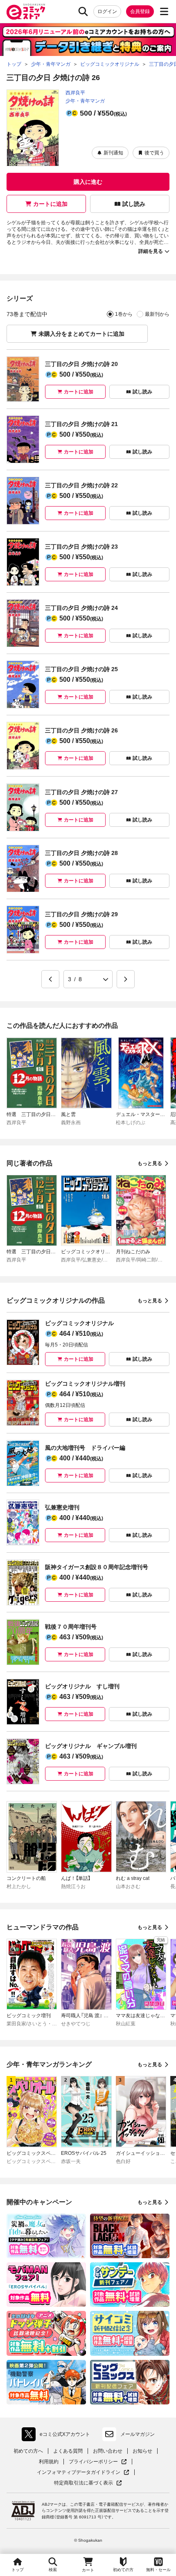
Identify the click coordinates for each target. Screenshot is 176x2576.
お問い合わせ (108, 2451)
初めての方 (123, 2570)
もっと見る (150, 1163)
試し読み (134, 204)
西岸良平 (75, 93)
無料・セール (158, 2570)
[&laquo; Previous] (50, 979)
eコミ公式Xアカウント (58, 2436)
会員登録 (140, 11)
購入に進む (88, 182)
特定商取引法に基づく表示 (88, 2483)
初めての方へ (28, 2451)
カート (88, 2570)
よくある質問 (68, 2451)
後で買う (154, 153)
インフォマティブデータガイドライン (79, 2472)
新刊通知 (113, 153)
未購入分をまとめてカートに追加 (81, 334)
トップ (18, 2570)
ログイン (107, 11)
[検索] (83, 11)
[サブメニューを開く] (164, 11)
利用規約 (49, 2462)
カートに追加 (50, 204)
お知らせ (142, 2451)
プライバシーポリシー (98, 2462)
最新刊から (157, 314)
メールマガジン (138, 2434)
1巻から (124, 314)
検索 (53, 2570)
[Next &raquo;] (126, 979)
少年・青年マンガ (85, 101)
